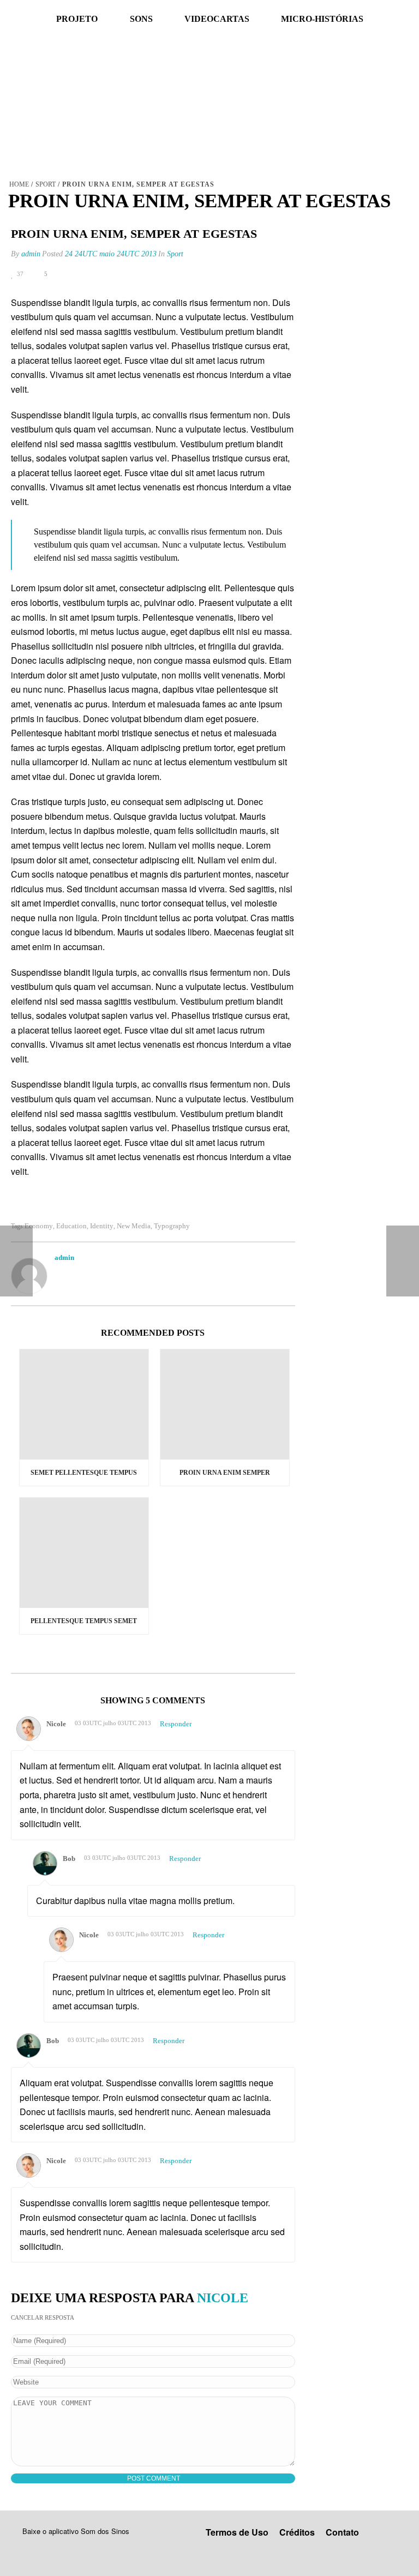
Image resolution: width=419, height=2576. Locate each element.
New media (134, 1226)
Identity (102, 1226)
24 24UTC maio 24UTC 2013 (111, 254)
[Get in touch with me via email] (60, 1272)
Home (19, 184)
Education (71, 1226)
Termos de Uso (237, 2532)
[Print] (85, 274)
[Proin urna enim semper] (225, 1404)
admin (31, 254)
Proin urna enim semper (225, 1473)
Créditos (297, 2532)
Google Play (55, 2547)
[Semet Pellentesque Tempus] (84, 1404)
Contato (342, 2532)
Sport (46, 184)
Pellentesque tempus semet (84, 1621)
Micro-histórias (322, 19)
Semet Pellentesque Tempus (84, 1473)
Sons (141, 19)
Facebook (12, 19)
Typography (172, 1226)
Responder (176, 1724)
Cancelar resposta (43, 2317)
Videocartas (217, 19)
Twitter (36, 19)
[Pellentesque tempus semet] (84, 1553)
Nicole (223, 2298)
